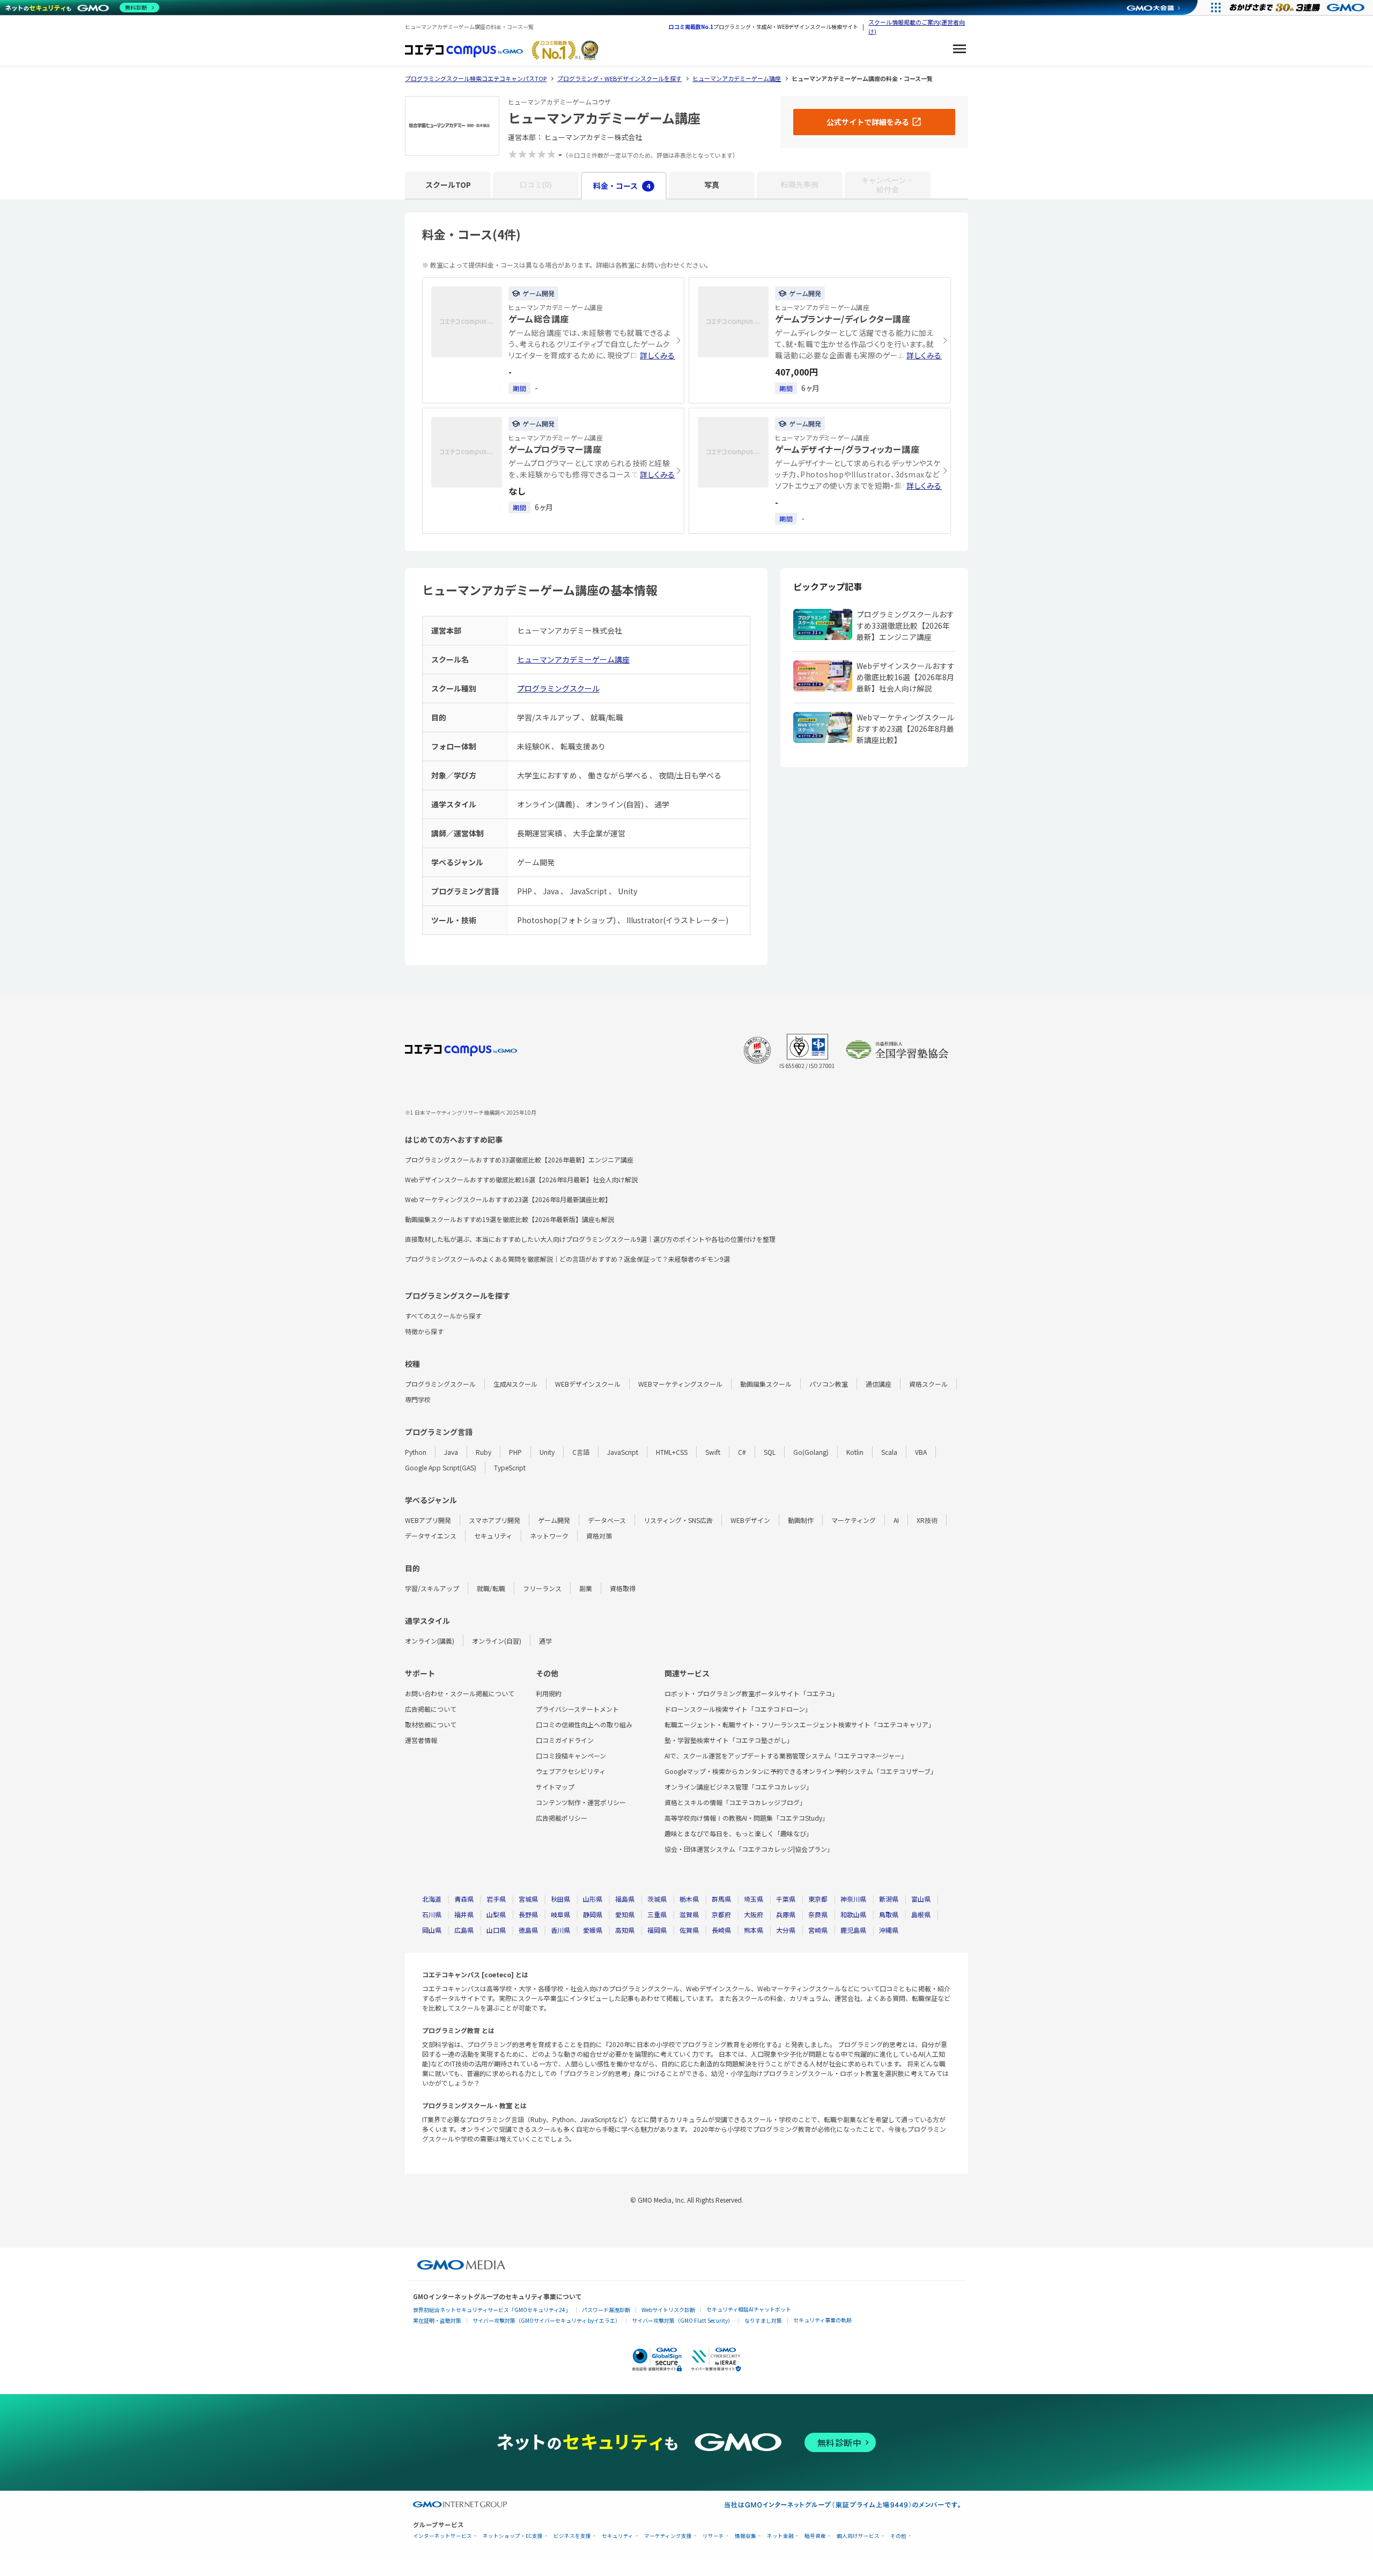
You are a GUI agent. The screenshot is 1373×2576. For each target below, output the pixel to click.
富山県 (921, 1899)
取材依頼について (431, 1724)
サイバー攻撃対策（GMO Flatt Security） (682, 2320)
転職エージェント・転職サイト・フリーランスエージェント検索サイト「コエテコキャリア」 (800, 1724)
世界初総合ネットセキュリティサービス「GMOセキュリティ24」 (492, 2310)
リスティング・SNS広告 (678, 1520)
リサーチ (713, 2536)
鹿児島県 (853, 1930)
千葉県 (786, 1899)
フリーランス (542, 1588)
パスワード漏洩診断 (606, 2310)
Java (451, 1452)
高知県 (625, 1930)
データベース (607, 1520)
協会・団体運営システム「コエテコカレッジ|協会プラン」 (749, 1849)
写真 (712, 185)
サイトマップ (555, 1787)
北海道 (432, 1899)
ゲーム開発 (554, 1520)
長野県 (528, 1914)
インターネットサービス (442, 2536)
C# (742, 1452)
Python (416, 1452)
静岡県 (593, 1914)
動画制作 (801, 1520)
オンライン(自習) (497, 1641)
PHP (515, 1452)
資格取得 (623, 1588)
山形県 (593, 1899)
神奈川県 (853, 1899)
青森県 (464, 1899)
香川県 (560, 1930)
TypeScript (510, 1467)
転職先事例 (800, 185)
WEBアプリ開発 (428, 1520)
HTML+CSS (672, 1452)
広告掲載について (431, 1709)
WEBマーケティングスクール (680, 1384)
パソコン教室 (829, 1384)
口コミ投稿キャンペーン (571, 1756)
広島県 (464, 1930)
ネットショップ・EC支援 (513, 2536)
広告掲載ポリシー (562, 1818)
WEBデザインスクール (588, 1384)
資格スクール (928, 1384)
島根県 (921, 1914)
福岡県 (657, 1930)
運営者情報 (421, 1740)
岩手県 (496, 1899)
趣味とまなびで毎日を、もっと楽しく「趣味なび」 (739, 1833)
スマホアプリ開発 (494, 1520)
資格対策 (599, 1536)
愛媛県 (593, 1930)
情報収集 (745, 2536)
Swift (713, 1452)
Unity (547, 1452)
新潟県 (889, 1899)
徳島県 (528, 1930)
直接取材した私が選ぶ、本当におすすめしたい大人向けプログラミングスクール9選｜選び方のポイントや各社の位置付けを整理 (590, 1239)
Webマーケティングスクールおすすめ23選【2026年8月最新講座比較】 (508, 1199)
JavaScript (623, 1452)
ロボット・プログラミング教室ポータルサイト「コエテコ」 (751, 1693)
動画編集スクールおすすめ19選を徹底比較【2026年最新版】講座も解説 (510, 1219)
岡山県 (432, 1930)
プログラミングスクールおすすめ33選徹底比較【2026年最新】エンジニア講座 (519, 1160)
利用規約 (549, 1693)
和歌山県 (853, 1914)
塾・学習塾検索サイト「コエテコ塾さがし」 (729, 1740)
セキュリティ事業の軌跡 (822, 2320)
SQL (770, 1452)
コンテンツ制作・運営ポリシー (581, 1802)
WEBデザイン (750, 1520)
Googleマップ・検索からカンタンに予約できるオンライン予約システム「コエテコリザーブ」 (801, 1771)
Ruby (483, 1452)
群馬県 (721, 1899)
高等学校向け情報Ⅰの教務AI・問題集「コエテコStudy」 (747, 1818)
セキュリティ (493, 1536)
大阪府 (754, 1914)
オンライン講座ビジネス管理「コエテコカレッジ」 (739, 1787)
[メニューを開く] (959, 50)
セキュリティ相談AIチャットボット (749, 2309)
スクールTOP (448, 185)
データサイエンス (431, 1536)
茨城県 (657, 1899)
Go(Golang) (811, 1452)
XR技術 (927, 1520)
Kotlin (855, 1452)
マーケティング (854, 1520)
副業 (586, 1588)
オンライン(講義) (430, 1641)
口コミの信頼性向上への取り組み (584, 1724)
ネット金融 (780, 2536)
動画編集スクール (766, 1384)
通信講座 (879, 1384)
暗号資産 (815, 2536)
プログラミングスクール (558, 688)
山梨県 (496, 1914)
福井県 (464, 1914)
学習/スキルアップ (432, 1588)
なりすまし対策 (763, 2320)
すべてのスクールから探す (443, 1316)
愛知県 (625, 1914)
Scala (889, 1452)
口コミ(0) (536, 185)
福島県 (625, 1899)
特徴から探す (424, 1331)
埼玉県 (754, 1899)
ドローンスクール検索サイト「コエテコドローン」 (738, 1709)
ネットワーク (549, 1536)
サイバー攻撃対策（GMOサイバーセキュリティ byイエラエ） (547, 2320)
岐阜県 (560, 1914)
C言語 (581, 1452)
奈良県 (818, 1914)
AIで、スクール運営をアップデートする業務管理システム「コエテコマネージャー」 (786, 1756)
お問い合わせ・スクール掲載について (460, 1693)
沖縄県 (889, 1930)
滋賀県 (689, 1914)
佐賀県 (689, 1930)
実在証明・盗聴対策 (437, 2320)
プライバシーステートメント (577, 1709)
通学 (545, 1641)
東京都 (818, 1899)
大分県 (786, 1930)
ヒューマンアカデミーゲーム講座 (573, 659)
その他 (898, 2536)
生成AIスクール (515, 1384)
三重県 (657, 1914)
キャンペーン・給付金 (888, 185)
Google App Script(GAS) (441, 1467)
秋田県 (560, 1899)
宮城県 (528, 1899)
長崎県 (721, 1930)
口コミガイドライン (565, 1740)
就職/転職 (491, 1588)
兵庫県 (786, 1914)
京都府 (721, 1914)
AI (896, 1520)
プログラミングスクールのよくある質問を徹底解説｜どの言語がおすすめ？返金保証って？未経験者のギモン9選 (567, 1259)
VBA (921, 1452)
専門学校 (418, 1399)
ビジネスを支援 (572, 2536)
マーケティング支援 (668, 2536)
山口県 (496, 1930)
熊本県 (754, 1930)
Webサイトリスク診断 (668, 2310)
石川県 (432, 1914)
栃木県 (689, 1899)
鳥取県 (889, 1914)
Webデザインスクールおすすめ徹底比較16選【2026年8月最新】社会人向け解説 (521, 1179)
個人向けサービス (858, 2536)
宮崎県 (818, 1930)
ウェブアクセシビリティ (571, 1771)
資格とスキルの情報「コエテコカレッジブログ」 (735, 1802)
